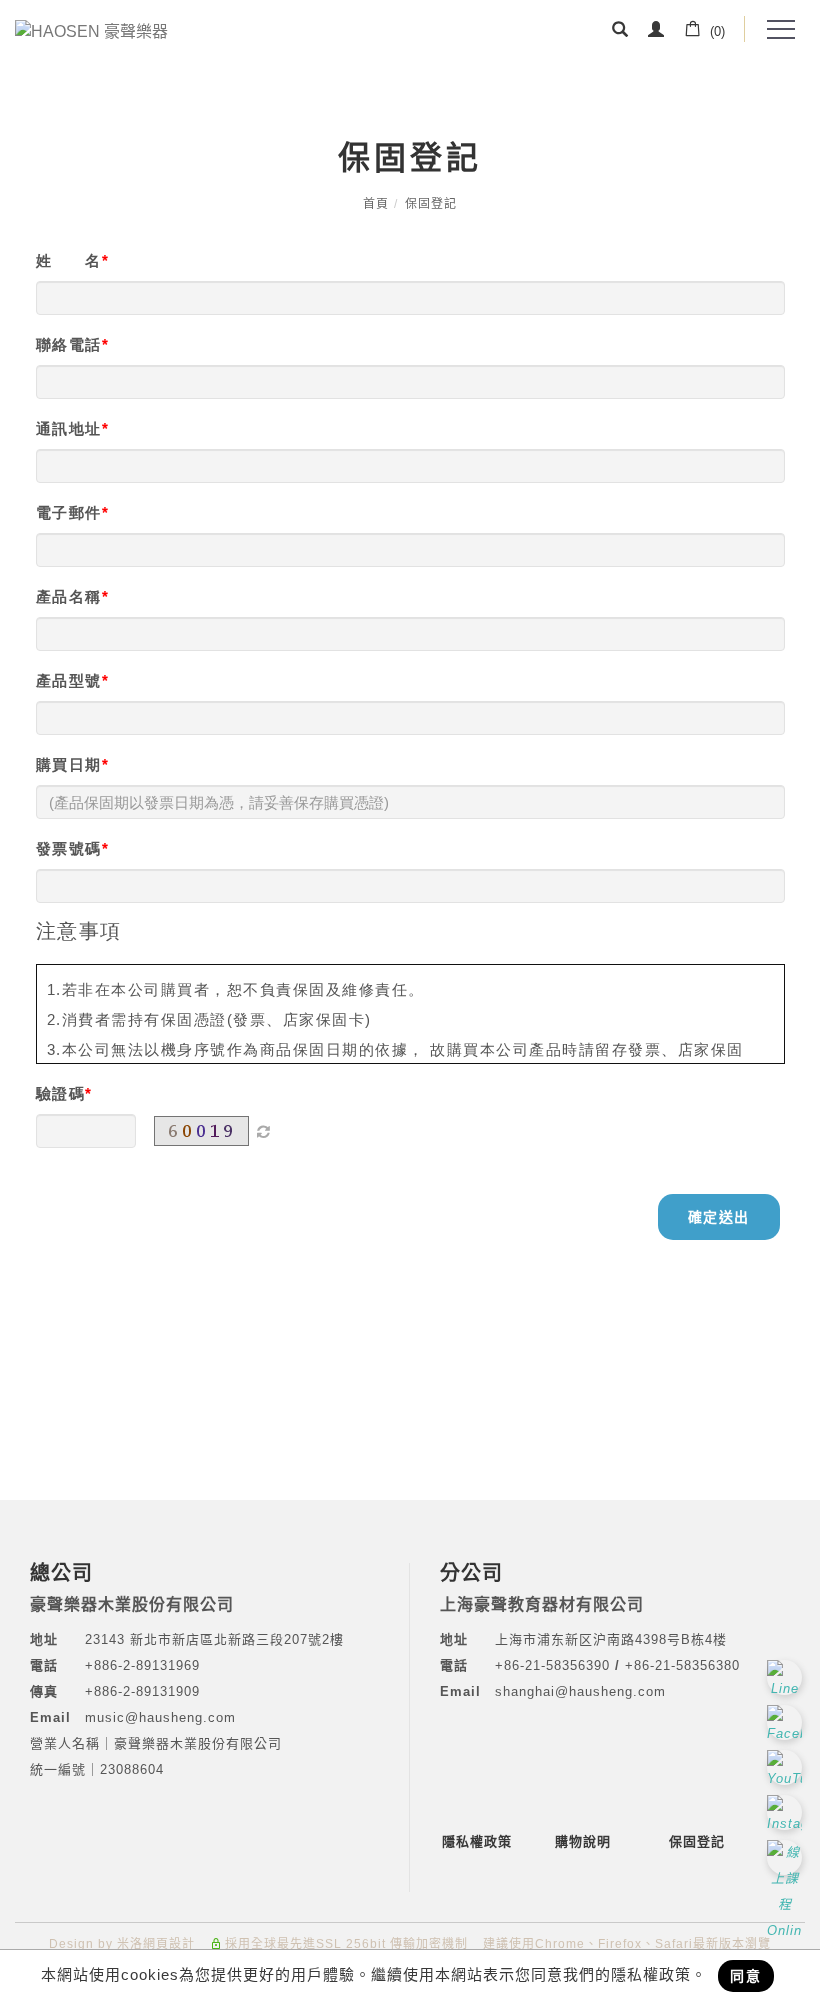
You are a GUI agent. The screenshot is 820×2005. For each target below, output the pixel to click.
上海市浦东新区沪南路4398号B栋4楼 (611, 1639)
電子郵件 (69, 512)
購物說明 (583, 1841)
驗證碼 (61, 1093)
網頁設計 (169, 1944)
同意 (746, 1976)
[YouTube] (787, 1767)
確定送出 (719, 1217)
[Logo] (91, 30)
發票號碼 (69, 848)
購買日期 (69, 764)
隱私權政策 (477, 1841)
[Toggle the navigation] (780, 30)
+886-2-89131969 (142, 1665)
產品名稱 (69, 596)
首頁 (376, 204)
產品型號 (69, 680)
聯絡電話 (69, 344)
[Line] (787, 1677)
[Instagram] (787, 1812)
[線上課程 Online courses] (787, 1857)
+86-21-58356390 (555, 1665)
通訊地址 (69, 428)
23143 (105, 1639)
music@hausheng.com (160, 1717)
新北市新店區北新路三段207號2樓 (234, 1639)
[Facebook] (787, 1722)
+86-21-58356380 (682, 1665)
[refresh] (264, 1131)
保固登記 (431, 204)
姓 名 (69, 260)
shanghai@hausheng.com (580, 1691)
